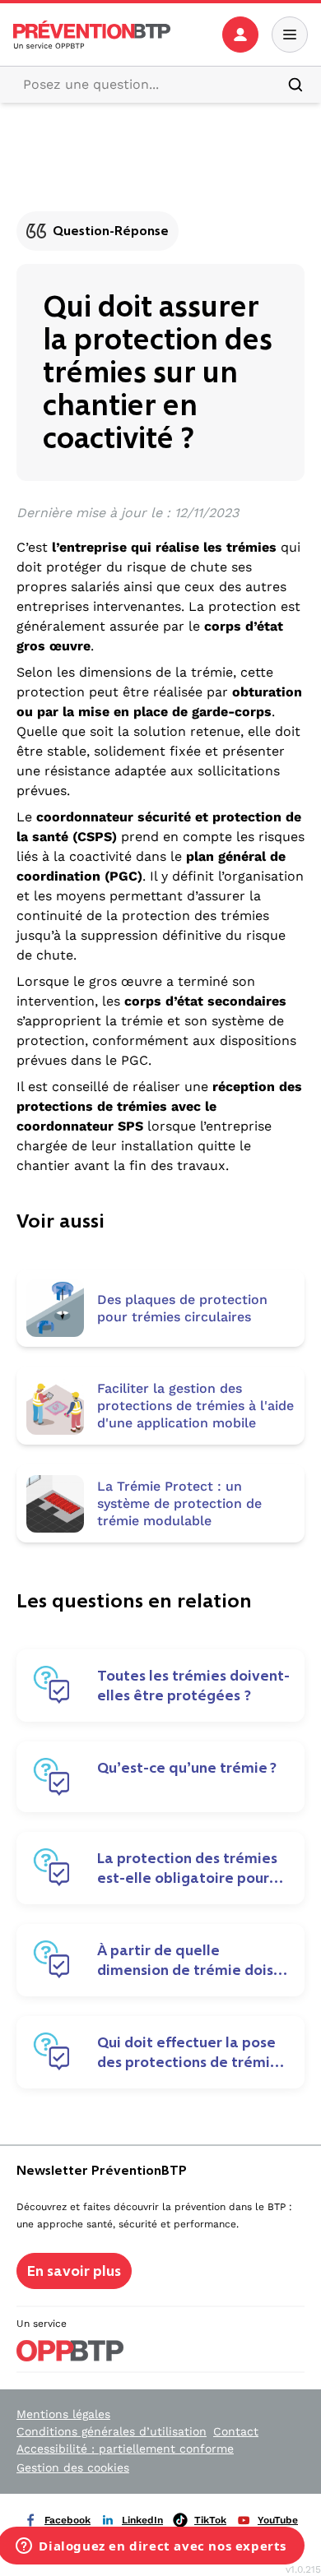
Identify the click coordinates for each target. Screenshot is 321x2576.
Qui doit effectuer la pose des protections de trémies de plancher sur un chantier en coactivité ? (191, 2052)
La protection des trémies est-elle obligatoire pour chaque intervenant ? (187, 1868)
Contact (236, 2431)
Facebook (67, 2520)
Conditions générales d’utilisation (112, 2431)
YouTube (278, 2520)
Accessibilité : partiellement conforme (125, 2449)
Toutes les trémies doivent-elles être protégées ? (193, 1686)
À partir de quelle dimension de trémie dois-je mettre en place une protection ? (188, 1960)
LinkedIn (142, 2520)
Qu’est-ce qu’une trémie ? (187, 1768)
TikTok (210, 2520)
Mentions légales (63, 2414)
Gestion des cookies (73, 2467)
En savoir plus (74, 2271)
